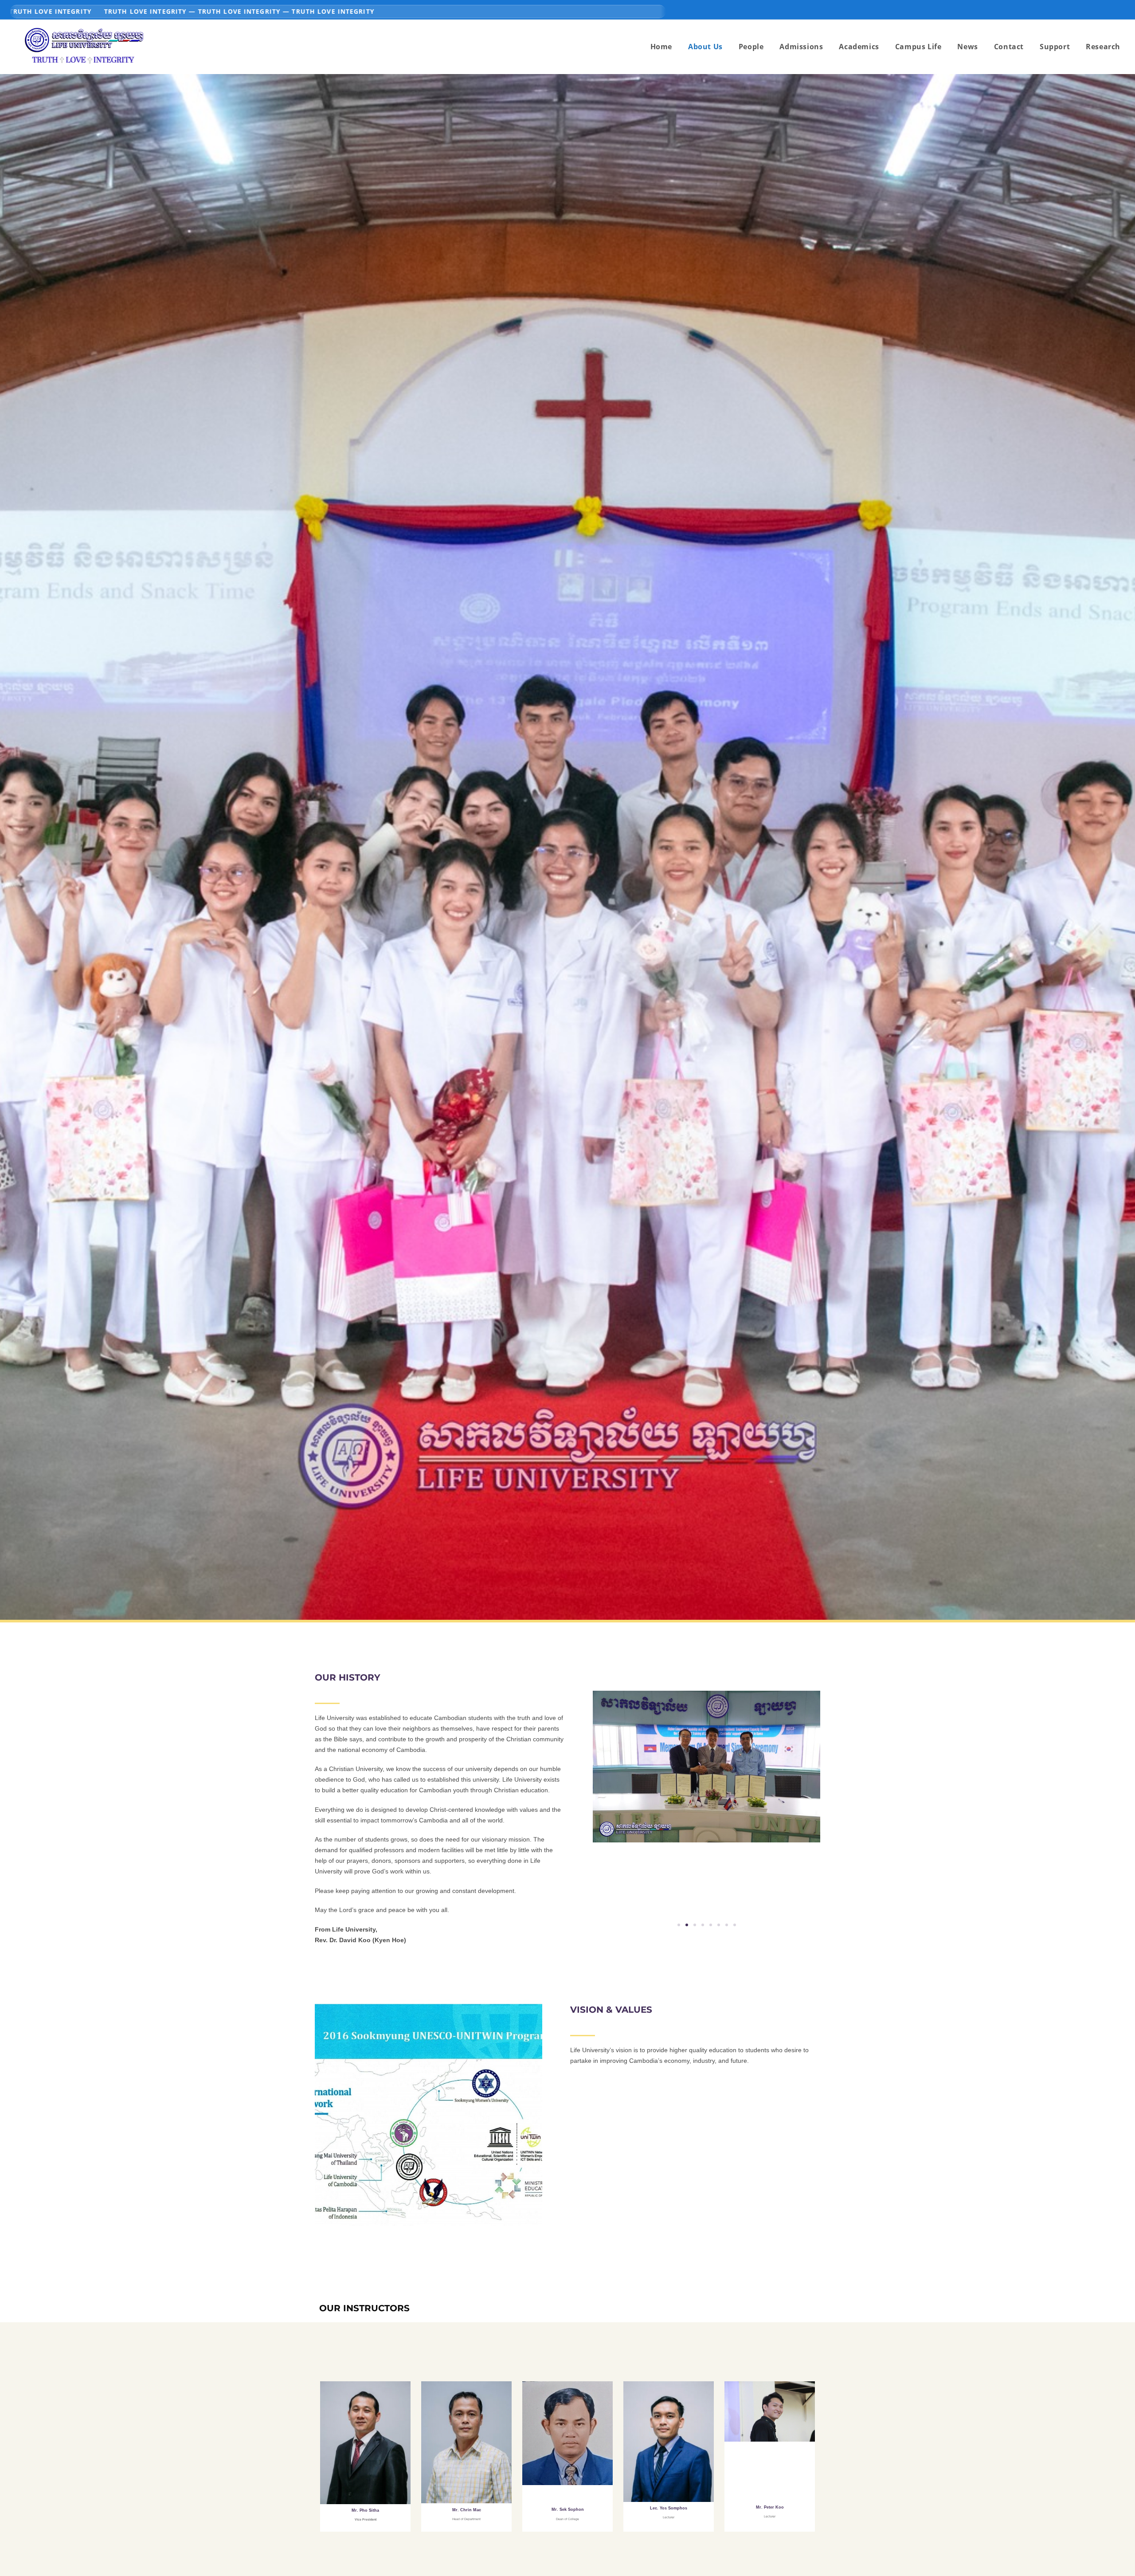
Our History (348, 1677)
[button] (679, 1925)
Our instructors (364, 2308)
